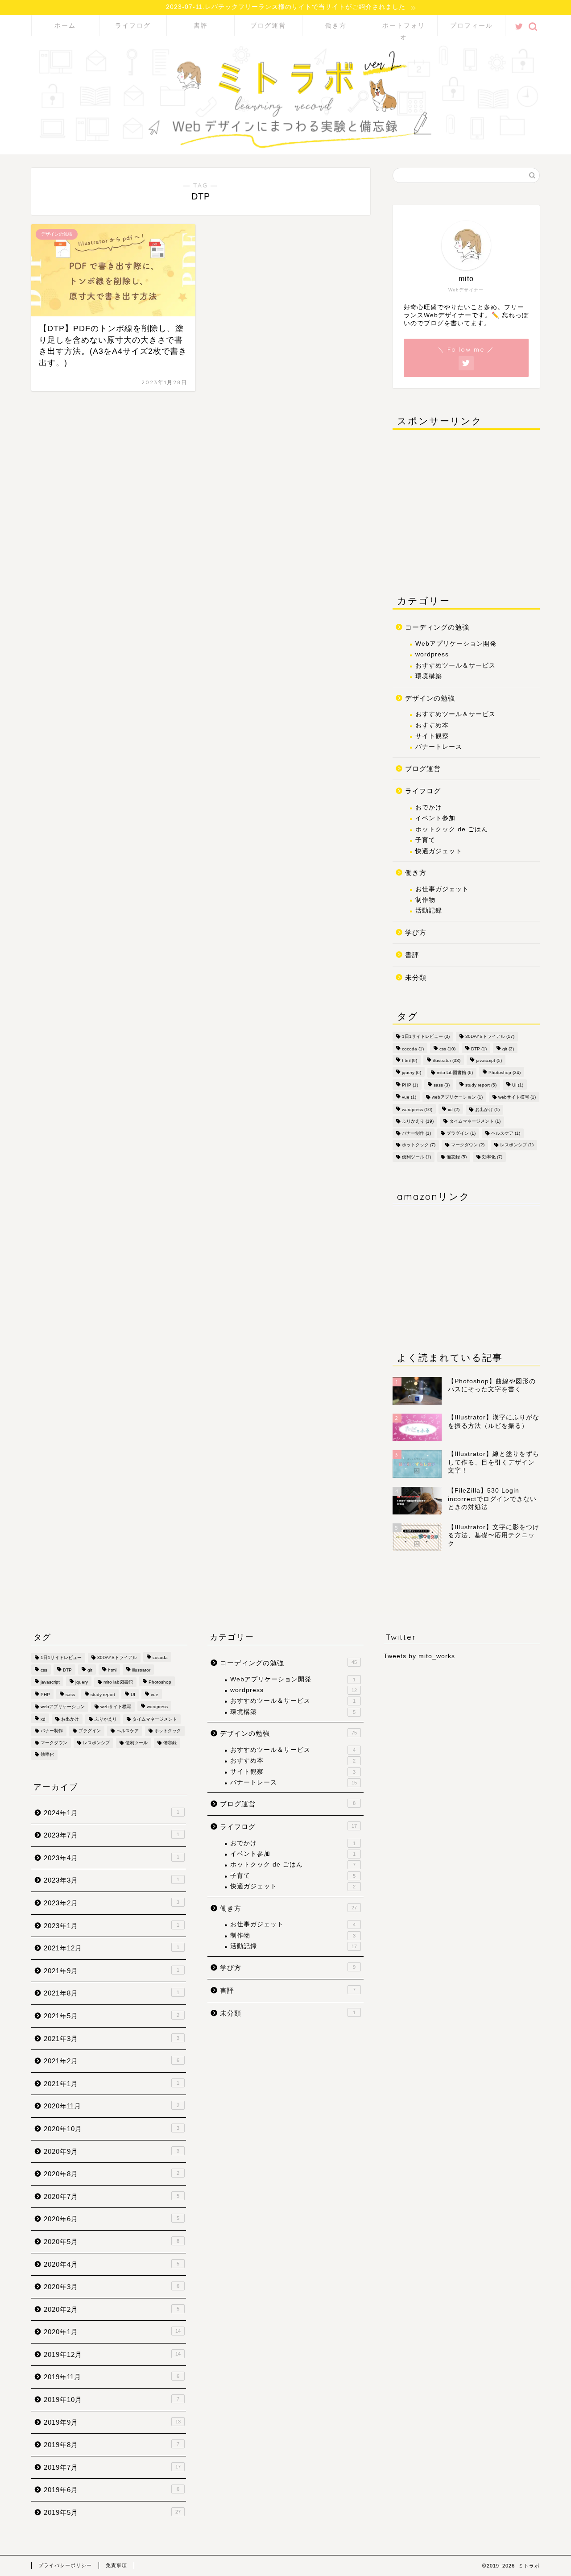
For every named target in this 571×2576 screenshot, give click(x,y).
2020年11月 (112, 2106)
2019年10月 (112, 2400)
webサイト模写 (517, 1097)
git (508, 1049)
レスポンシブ (517, 1145)
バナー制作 (416, 1133)
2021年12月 (112, 1948)
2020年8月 (112, 2174)
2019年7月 (112, 2467)
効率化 (492, 1156)
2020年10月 (112, 2129)
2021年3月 (112, 2039)
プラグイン (461, 1133)
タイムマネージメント (475, 1121)
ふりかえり (418, 1121)
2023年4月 (112, 1858)
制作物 (425, 899)
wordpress (432, 654)
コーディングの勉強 (437, 627)
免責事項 (116, 2565)
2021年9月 (112, 1971)
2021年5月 (112, 2016)
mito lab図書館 (455, 1072)
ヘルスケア (506, 1133)
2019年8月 (112, 2445)
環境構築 (429, 676)
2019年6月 (112, 2490)
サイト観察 (432, 736)
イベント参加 (435, 818)
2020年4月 (112, 2264)
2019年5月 (112, 2512)
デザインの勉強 (430, 698)
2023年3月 (112, 1880)
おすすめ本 (432, 725)
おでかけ (429, 807)
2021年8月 (112, 1993)
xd (454, 1110)
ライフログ (133, 25)
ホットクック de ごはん (452, 829)
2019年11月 (112, 2377)
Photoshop (505, 1072)
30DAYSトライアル (490, 1036)
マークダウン (468, 1145)
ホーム (65, 25)
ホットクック (419, 1145)
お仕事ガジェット (442, 889)
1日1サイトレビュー (426, 1036)
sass (442, 1085)
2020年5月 (112, 2242)
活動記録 (429, 911)
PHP (410, 1085)
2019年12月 (112, 2354)
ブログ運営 (268, 25)
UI (518, 1085)
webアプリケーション (457, 1097)
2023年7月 (112, 1835)
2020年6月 (112, 2219)
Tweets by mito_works (419, 1656)
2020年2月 (112, 2309)
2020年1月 (112, 2332)
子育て (425, 840)
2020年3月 (112, 2287)
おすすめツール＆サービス (455, 665)
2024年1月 (112, 1813)
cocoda (413, 1049)
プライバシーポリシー (65, 2565)
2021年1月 (112, 2084)
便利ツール (416, 1156)
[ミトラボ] (285, 146)
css (447, 1049)
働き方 (336, 25)
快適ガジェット (439, 851)
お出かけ (487, 1110)
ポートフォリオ (404, 29)
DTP (479, 1049)
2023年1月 (112, 1926)
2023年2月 (112, 1903)
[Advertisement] (466, 506)
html (410, 1060)
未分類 (416, 977)
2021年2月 (112, 2061)
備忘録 (457, 1156)
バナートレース (439, 747)
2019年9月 (112, 2422)
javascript (489, 1060)
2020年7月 (112, 2196)
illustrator (447, 1060)
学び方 (416, 932)
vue (409, 1097)
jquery (412, 1072)
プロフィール (472, 25)
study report (481, 1085)
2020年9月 (112, 2151)
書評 (201, 25)
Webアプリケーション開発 (456, 643)
